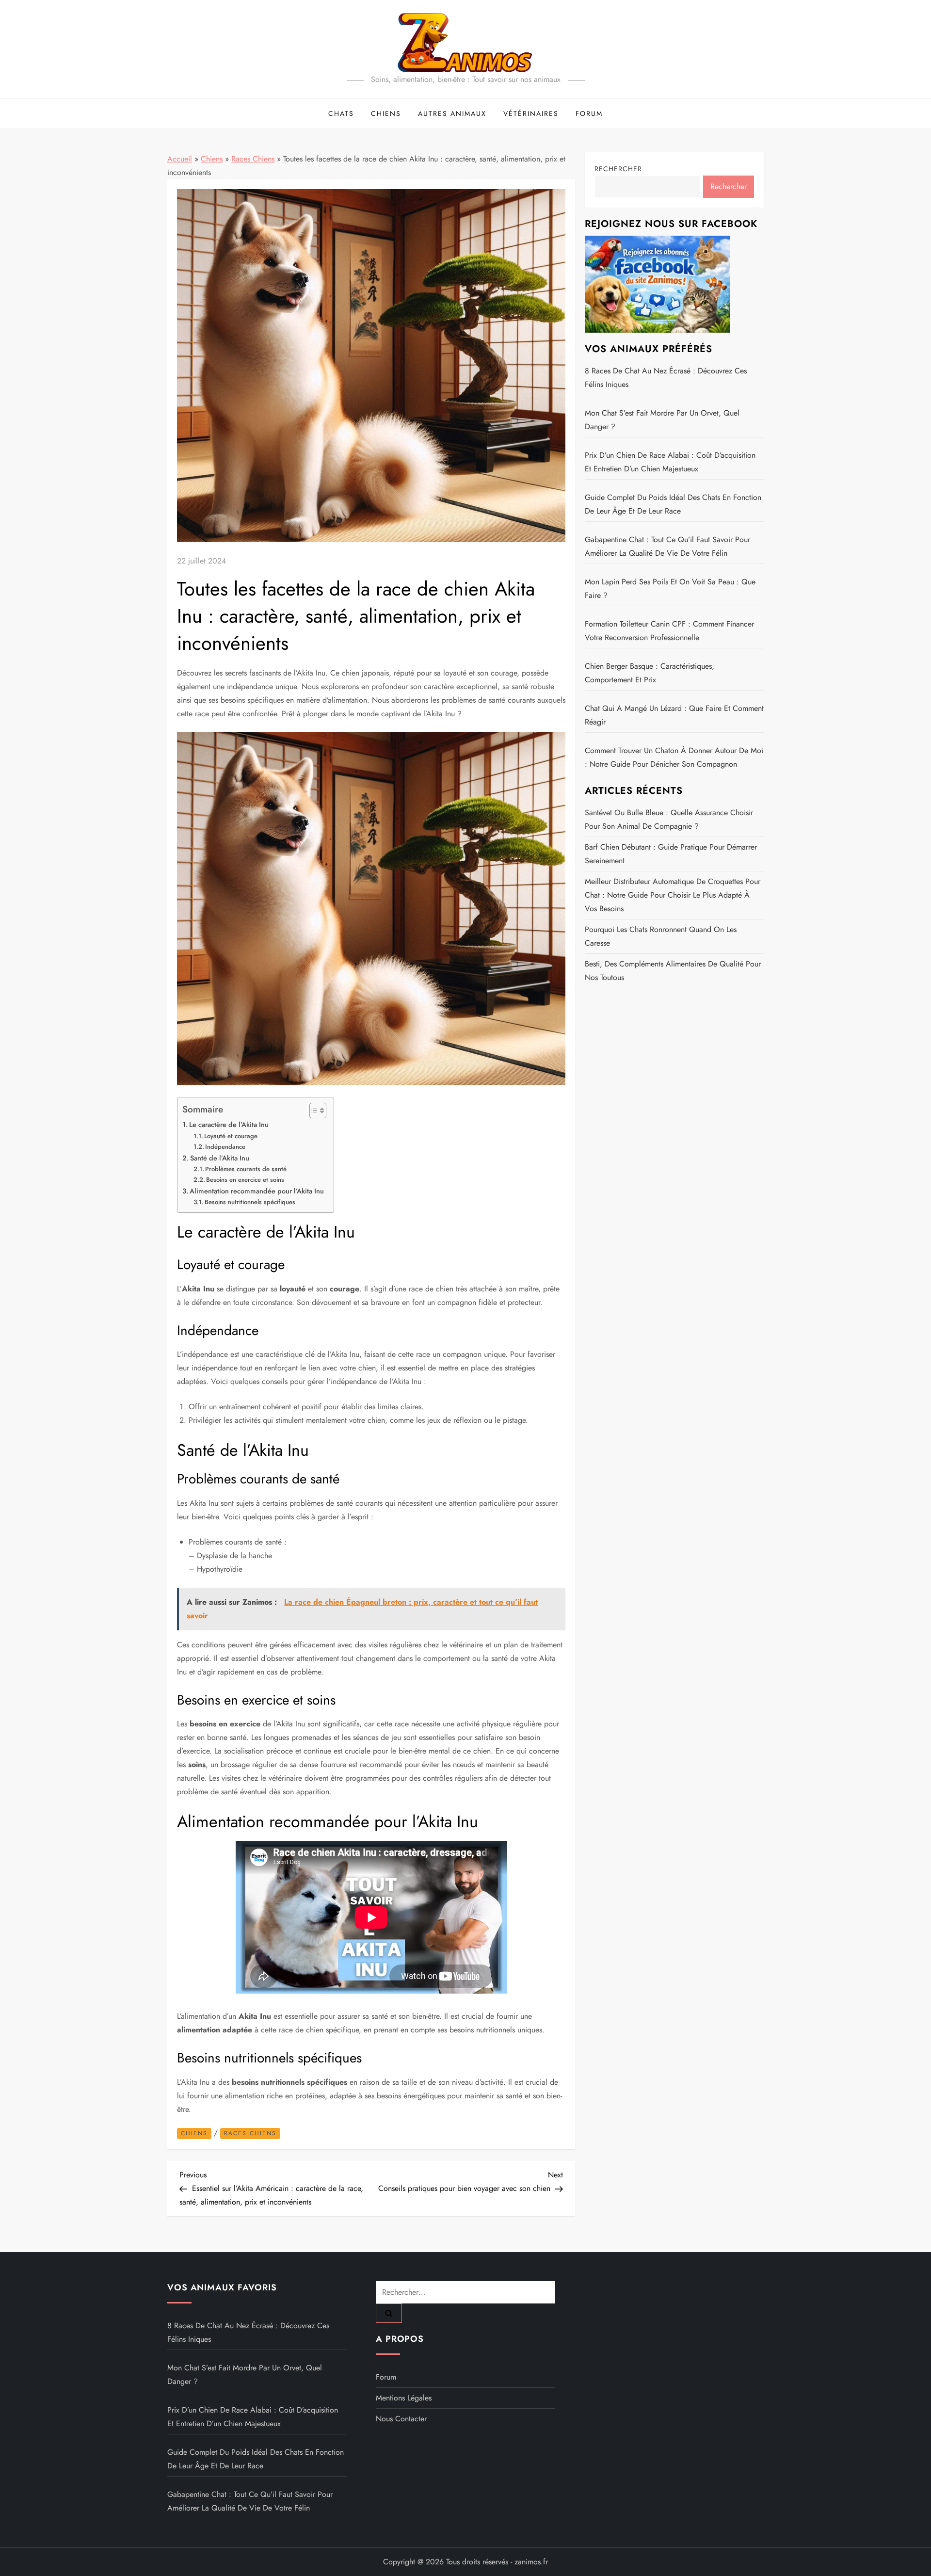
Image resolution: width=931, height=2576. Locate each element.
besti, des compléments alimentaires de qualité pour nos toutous (673, 971)
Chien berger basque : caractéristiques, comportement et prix (650, 673)
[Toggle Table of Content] (313, 1111)
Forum (589, 113)
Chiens (386, 113)
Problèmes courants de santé (246, 1169)
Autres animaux (452, 113)
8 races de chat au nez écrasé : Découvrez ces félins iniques (666, 378)
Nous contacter (401, 2419)
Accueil (180, 159)
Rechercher (618, 169)
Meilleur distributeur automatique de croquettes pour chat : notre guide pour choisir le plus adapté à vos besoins (673, 895)
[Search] (389, 2313)
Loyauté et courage (231, 1136)
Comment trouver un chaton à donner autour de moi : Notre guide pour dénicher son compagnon (674, 757)
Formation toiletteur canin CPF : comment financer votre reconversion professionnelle (669, 631)
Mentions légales (404, 2398)
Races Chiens (253, 159)
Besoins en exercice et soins (245, 1180)
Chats (341, 113)
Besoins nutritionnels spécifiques (250, 1202)
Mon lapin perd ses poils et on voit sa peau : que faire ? (670, 588)
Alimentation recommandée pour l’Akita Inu (257, 1191)
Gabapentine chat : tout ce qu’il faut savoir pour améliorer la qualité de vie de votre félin (667, 546)
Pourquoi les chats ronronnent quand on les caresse (661, 936)
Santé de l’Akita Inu (220, 1158)
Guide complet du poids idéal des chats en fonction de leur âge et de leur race (673, 504)
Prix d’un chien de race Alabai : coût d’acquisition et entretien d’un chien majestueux (670, 462)
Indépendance (225, 1147)
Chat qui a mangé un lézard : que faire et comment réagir (674, 715)
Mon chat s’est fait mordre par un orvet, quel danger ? (662, 420)
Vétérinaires (531, 113)
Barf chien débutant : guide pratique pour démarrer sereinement (671, 854)
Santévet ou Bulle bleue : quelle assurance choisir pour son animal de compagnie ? (669, 819)
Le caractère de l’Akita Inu (229, 1125)
